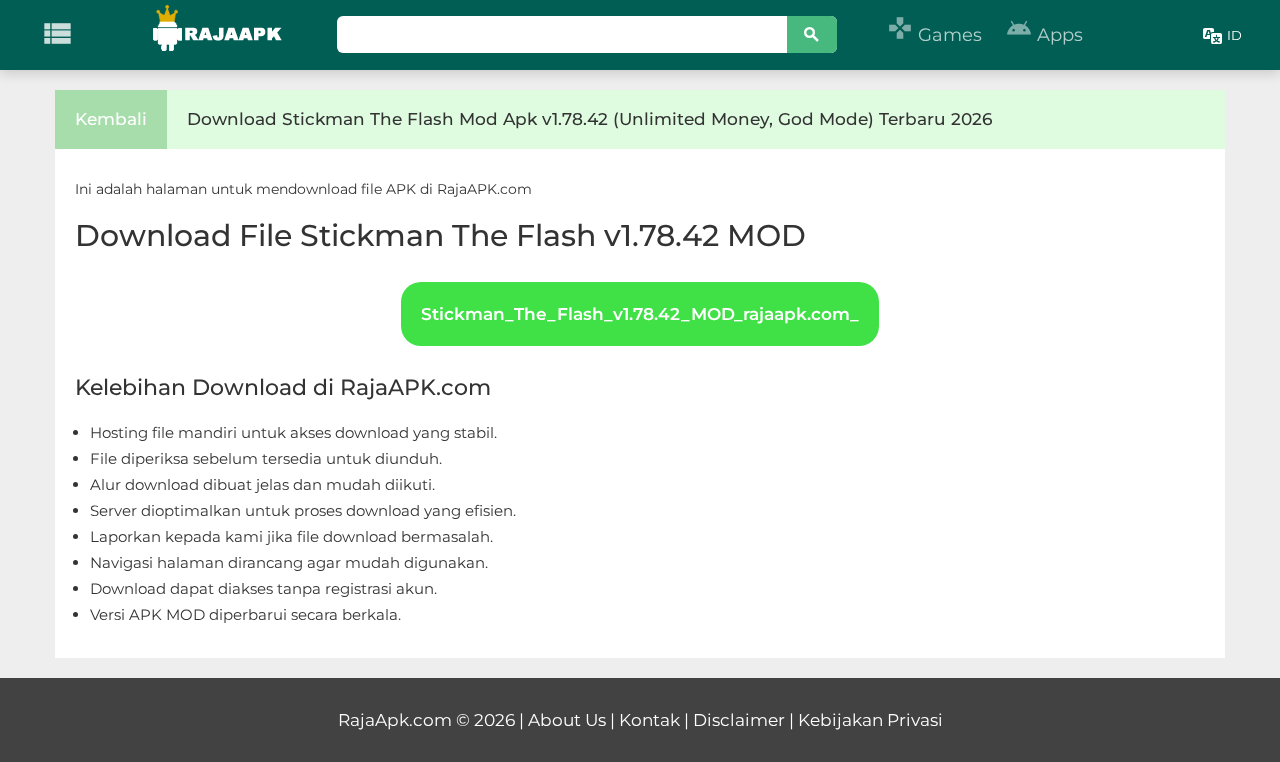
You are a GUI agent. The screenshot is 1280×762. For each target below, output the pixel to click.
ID (1234, 35)
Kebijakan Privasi (870, 720)
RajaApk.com (395, 720)
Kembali (111, 119)
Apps (1044, 35)
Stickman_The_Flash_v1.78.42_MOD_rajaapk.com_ (640, 314)
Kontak (649, 720)
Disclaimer (739, 720)
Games (934, 35)
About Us (567, 720)
